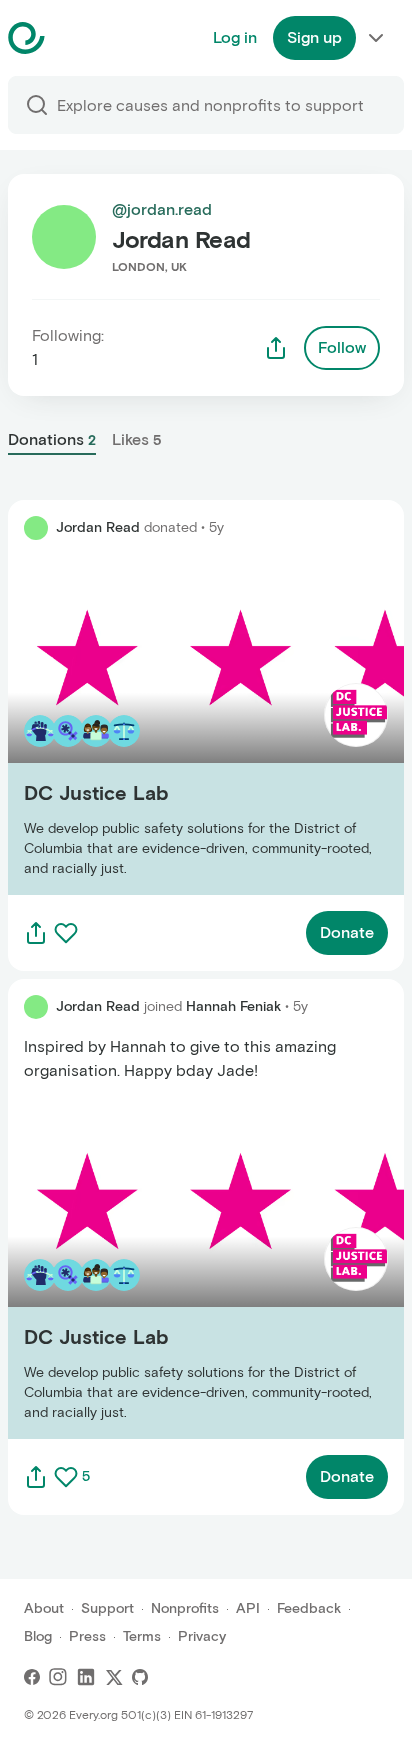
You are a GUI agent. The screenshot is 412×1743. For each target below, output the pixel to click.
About (44, 1608)
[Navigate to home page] (76, 38)
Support (107, 1608)
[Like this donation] (66, 933)
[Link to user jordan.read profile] (36, 528)
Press (87, 1636)
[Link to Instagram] (58, 1677)
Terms (142, 1636)
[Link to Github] (140, 1677)
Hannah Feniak (233, 1006)
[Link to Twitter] (114, 1677)
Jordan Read (98, 527)
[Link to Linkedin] (86, 1677)
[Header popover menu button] (376, 38)
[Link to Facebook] (32, 1677)
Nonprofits (185, 1608)
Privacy (202, 1636)
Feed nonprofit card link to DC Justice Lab (165, 725)
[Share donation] (36, 933)
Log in (235, 37)
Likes (137, 439)
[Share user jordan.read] (276, 348)
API (248, 1608)
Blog (38, 1636)
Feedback (309, 1608)
